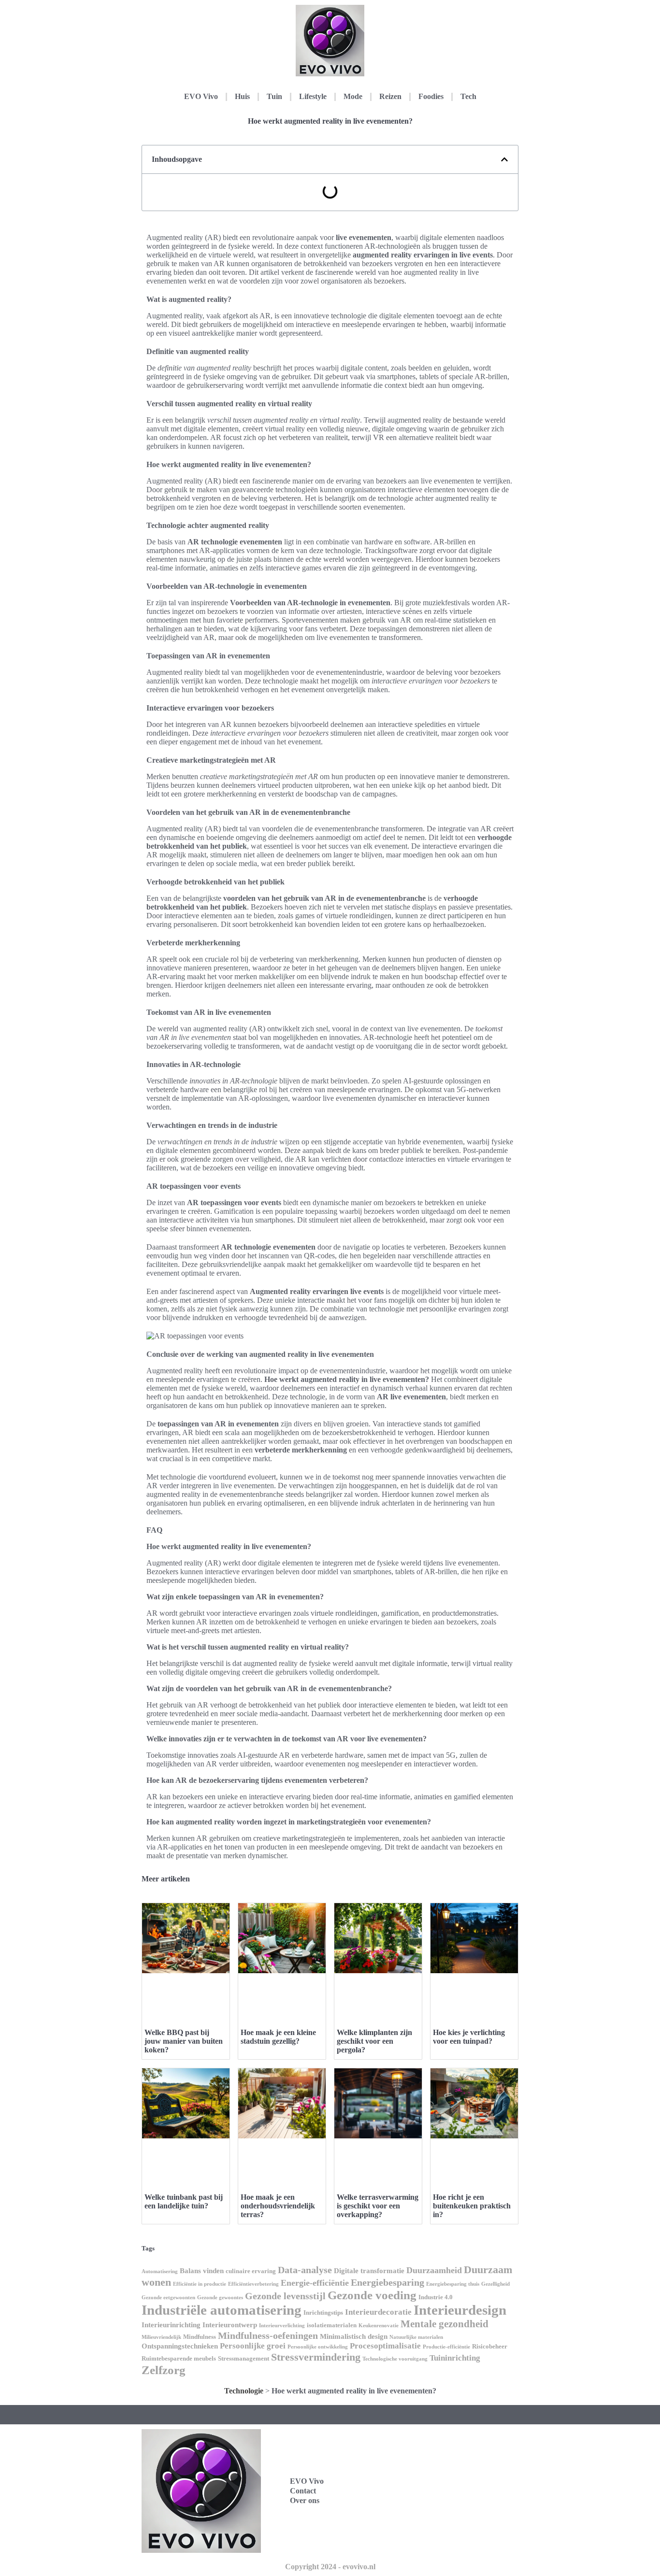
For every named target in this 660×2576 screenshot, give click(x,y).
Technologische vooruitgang (395, 2359)
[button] (504, 159)
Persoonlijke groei (253, 2346)
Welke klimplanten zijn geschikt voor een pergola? (374, 2041)
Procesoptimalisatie (385, 2346)
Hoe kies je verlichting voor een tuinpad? (469, 2037)
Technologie (244, 2391)
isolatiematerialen (332, 2325)
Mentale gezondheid (445, 2324)
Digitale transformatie (369, 2271)
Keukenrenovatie (379, 2326)
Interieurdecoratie (378, 2312)
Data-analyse (305, 2270)
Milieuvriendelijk (161, 2337)
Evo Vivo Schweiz (438, 2523)
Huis (242, 96)
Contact (303, 2491)
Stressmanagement (244, 2358)
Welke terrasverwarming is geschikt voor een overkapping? (378, 2206)
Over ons (305, 2500)
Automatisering (160, 2271)
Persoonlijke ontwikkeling (318, 2347)
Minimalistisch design (354, 2336)
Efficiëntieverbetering (253, 2284)
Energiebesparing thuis (453, 2284)
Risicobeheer (490, 2346)
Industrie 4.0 (436, 2297)
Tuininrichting (455, 2358)
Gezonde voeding (372, 2295)
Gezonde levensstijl (285, 2296)
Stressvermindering (316, 2357)
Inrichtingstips (323, 2313)
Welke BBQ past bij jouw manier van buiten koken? (184, 2041)
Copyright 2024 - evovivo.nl (330, 2567)
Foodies (431, 96)
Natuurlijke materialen (416, 2337)
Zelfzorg (164, 2370)
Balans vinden (202, 2271)
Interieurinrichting (171, 2325)
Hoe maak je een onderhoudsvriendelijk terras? (278, 2206)
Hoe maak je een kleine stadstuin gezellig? (278, 2037)
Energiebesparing (387, 2282)
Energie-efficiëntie (315, 2283)
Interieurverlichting (282, 2326)
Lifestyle (313, 96)
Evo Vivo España (437, 2480)
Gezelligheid (495, 2284)
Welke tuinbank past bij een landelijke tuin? (184, 2201)
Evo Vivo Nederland (442, 2501)
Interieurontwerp (230, 2325)
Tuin (274, 96)
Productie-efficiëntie (446, 2347)
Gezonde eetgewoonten (168, 2298)
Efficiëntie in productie (200, 2284)
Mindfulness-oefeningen (268, 2335)
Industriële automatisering (222, 2310)
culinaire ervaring (251, 2271)
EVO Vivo (201, 96)
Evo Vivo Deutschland (445, 2459)
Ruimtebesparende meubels (179, 2358)
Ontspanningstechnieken (180, 2346)
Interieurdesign (460, 2310)
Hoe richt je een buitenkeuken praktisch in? (472, 2206)
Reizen (390, 96)
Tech (468, 96)
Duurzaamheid (434, 2270)
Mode (353, 96)
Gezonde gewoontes (220, 2298)
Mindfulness (200, 2337)
